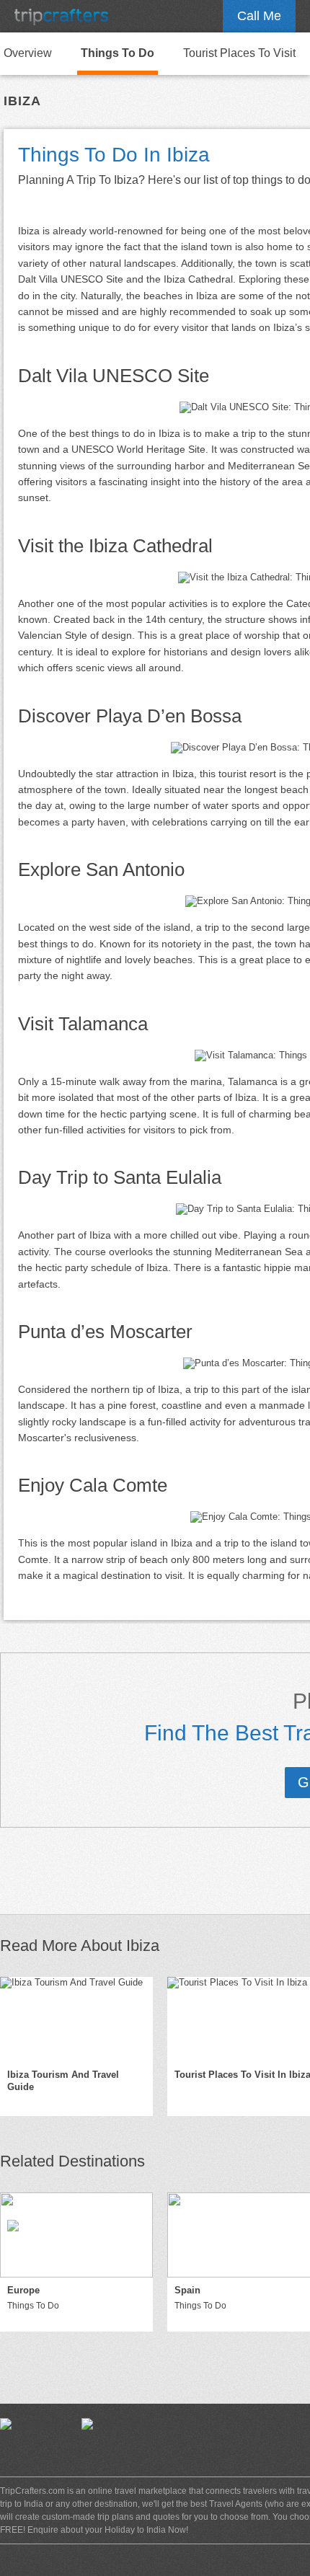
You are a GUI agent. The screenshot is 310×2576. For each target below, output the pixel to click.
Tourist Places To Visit (239, 53)
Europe (23, 2290)
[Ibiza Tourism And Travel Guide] (76, 2019)
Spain (187, 2290)
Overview (28, 53)
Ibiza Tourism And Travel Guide (63, 2081)
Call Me (259, 16)
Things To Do (118, 53)
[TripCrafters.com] (61, 16)
